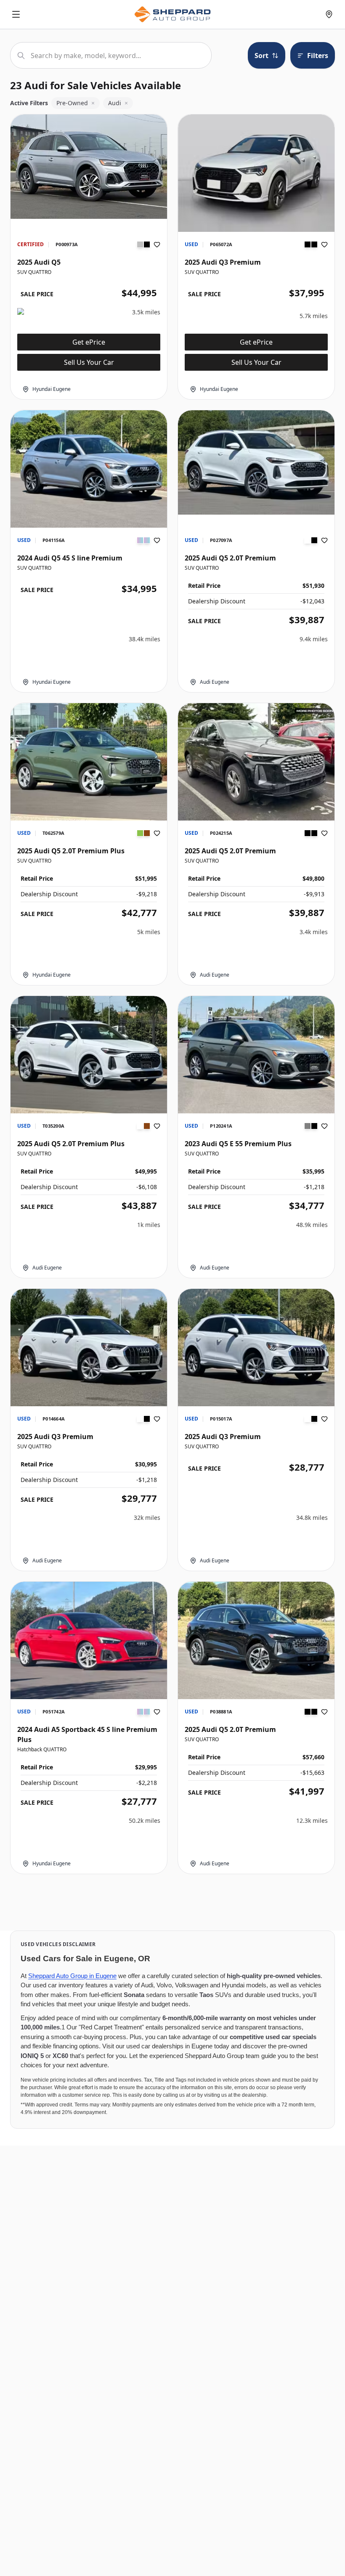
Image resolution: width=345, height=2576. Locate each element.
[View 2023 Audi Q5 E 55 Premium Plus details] (256, 1055)
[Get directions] (329, 14)
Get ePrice (89, 342)
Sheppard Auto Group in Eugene (72, 1976)
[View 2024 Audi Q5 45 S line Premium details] (89, 469)
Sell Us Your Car (89, 362)
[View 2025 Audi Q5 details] (89, 167)
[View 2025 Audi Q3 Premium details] (256, 173)
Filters (318, 56)
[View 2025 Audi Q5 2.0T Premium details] (256, 462)
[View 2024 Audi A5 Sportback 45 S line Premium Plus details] (89, 1640)
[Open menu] (16, 14)
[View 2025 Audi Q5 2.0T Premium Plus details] (89, 762)
